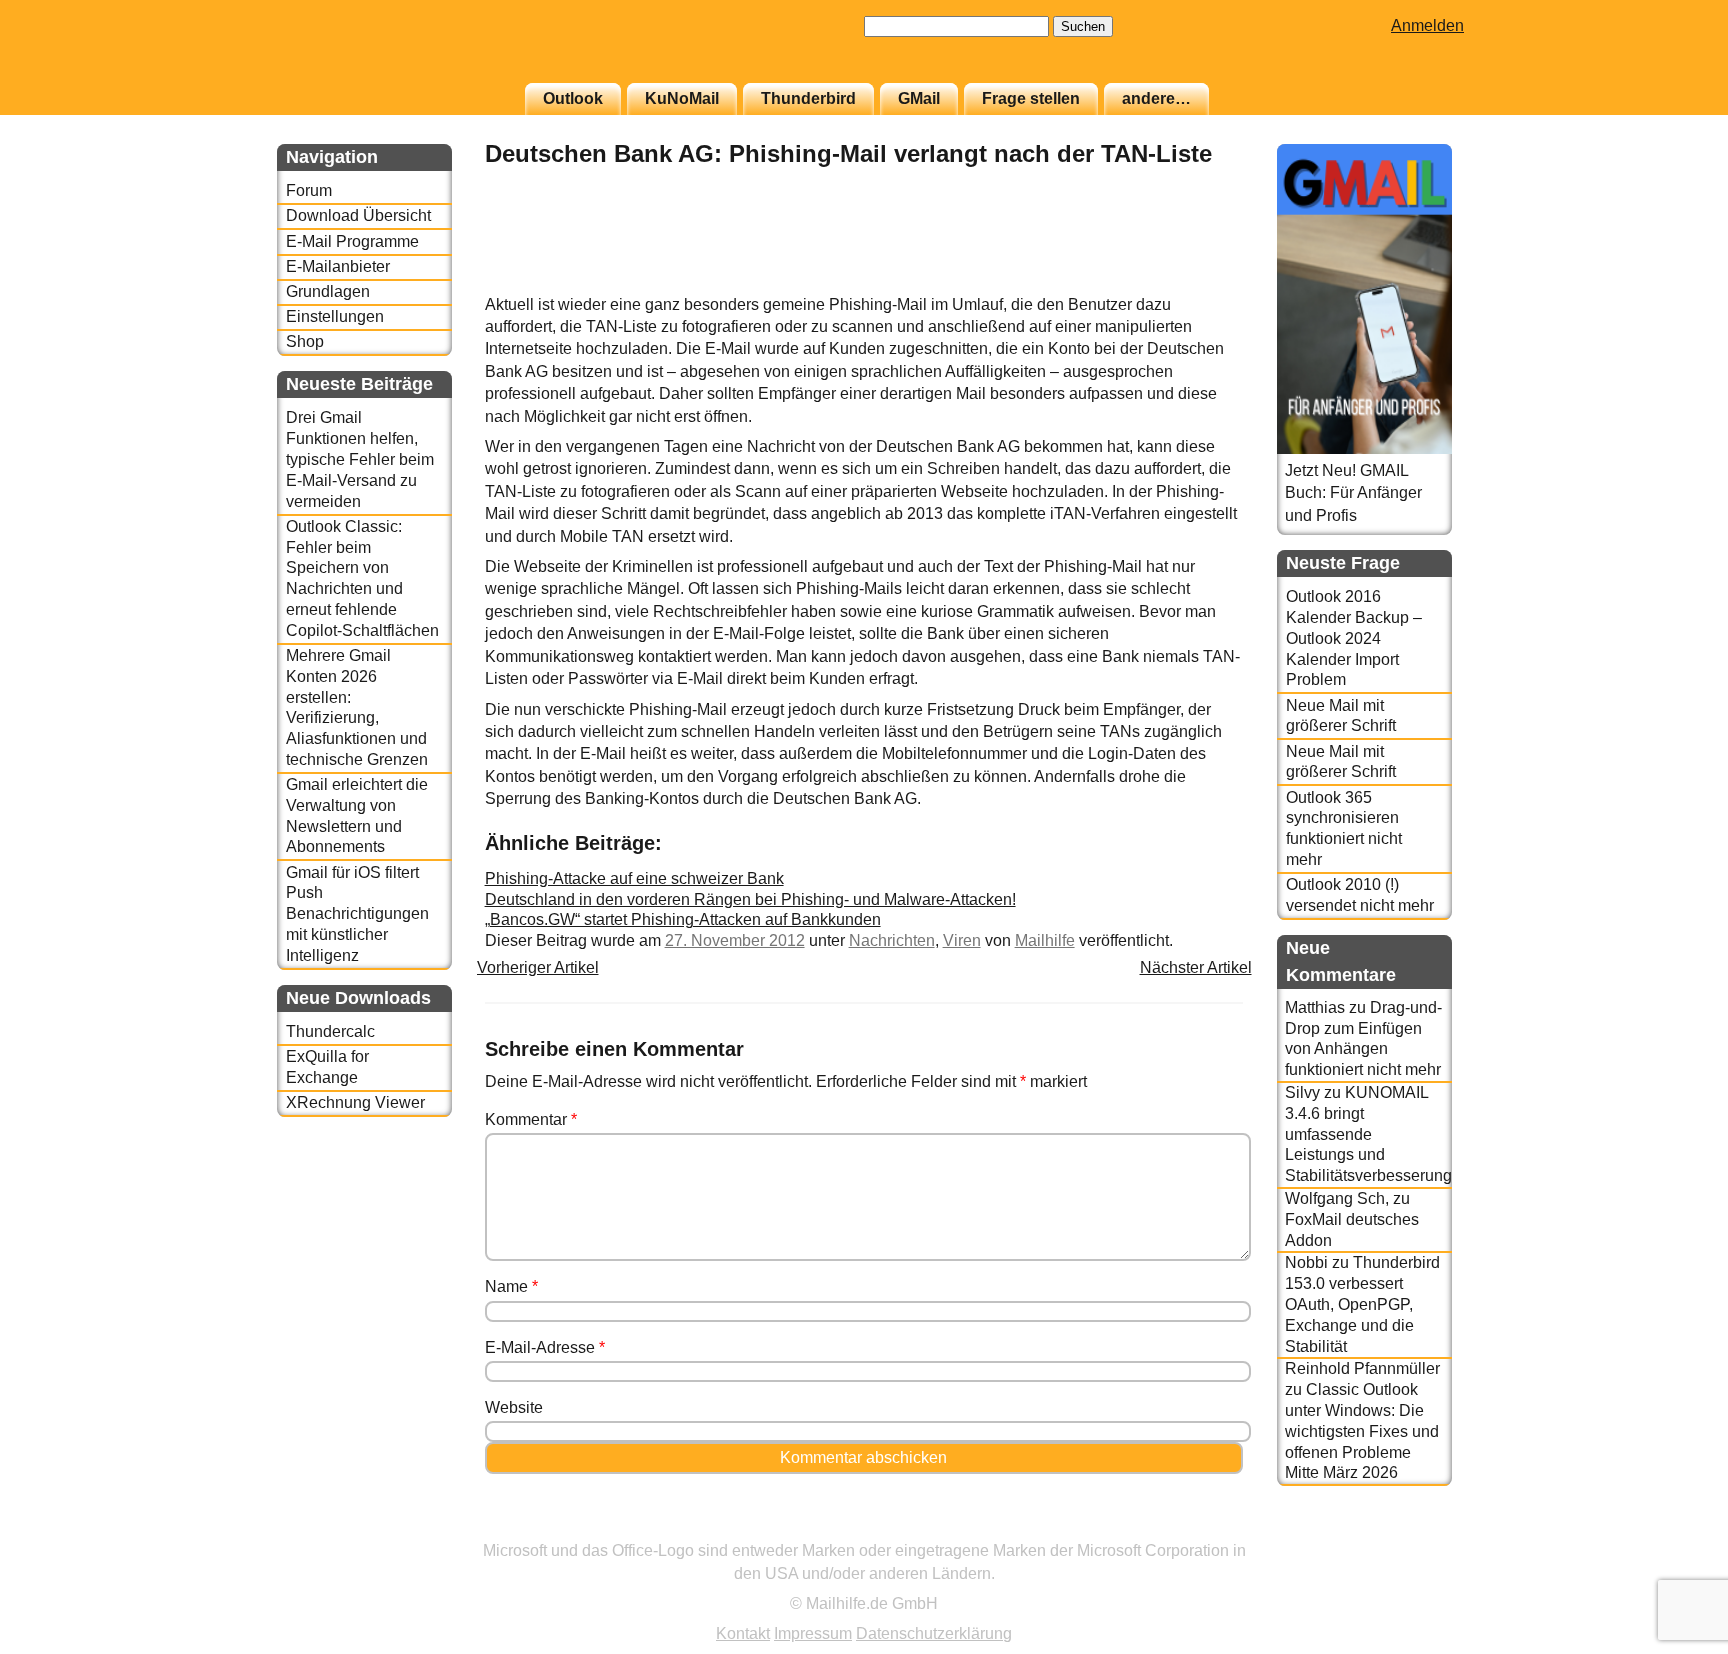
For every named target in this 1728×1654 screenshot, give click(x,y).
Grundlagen (328, 291)
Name (511, 1286)
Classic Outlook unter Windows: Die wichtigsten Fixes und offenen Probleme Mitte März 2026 (1362, 1431)
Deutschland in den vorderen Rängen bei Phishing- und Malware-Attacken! (750, 899)
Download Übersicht (358, 215)
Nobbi (1306, 1262)
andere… (1156, 98)
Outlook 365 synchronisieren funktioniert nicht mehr (1344, 828)
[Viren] (1193, 282)
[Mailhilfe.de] (387, 51)
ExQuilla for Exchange (327, 1067)
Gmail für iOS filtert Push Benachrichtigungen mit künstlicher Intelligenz (357, 914)
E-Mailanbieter (338, 266)
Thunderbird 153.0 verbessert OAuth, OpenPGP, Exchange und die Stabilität (1362, 1304)
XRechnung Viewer (355, 1102)
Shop (305, 341)
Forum (309, 190)
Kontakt (743, 1633)
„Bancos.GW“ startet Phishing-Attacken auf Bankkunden (683, 919)
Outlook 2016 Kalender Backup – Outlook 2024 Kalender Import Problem (1354, 638)
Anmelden (1427, 25)
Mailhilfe (1045, 940)
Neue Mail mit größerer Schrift (1341, 716)
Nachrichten (892, 940)
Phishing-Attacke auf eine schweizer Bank (634, 878)
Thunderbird (808, 98)
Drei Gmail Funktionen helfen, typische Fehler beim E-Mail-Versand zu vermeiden (360, 459)
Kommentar (531, 1119)
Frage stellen (1031, 98)
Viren (962, 940)
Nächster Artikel (1196, 967)
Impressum (813, 1633)
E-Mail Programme (352, 241)
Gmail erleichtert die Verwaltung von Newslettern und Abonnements (357, 815)
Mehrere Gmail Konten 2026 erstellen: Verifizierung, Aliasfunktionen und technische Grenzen (357, 707)
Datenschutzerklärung (934, 1633)
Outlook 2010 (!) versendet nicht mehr (1360, 895)
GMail (919, 98)
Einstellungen (335, 316)
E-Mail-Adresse (545, 1347)
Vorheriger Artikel (538, 967)
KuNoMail (682, 98)
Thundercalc (330, 1031)
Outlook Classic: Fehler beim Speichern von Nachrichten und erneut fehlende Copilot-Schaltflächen (362, 578)
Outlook (573, 98)
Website (514, 1407)
